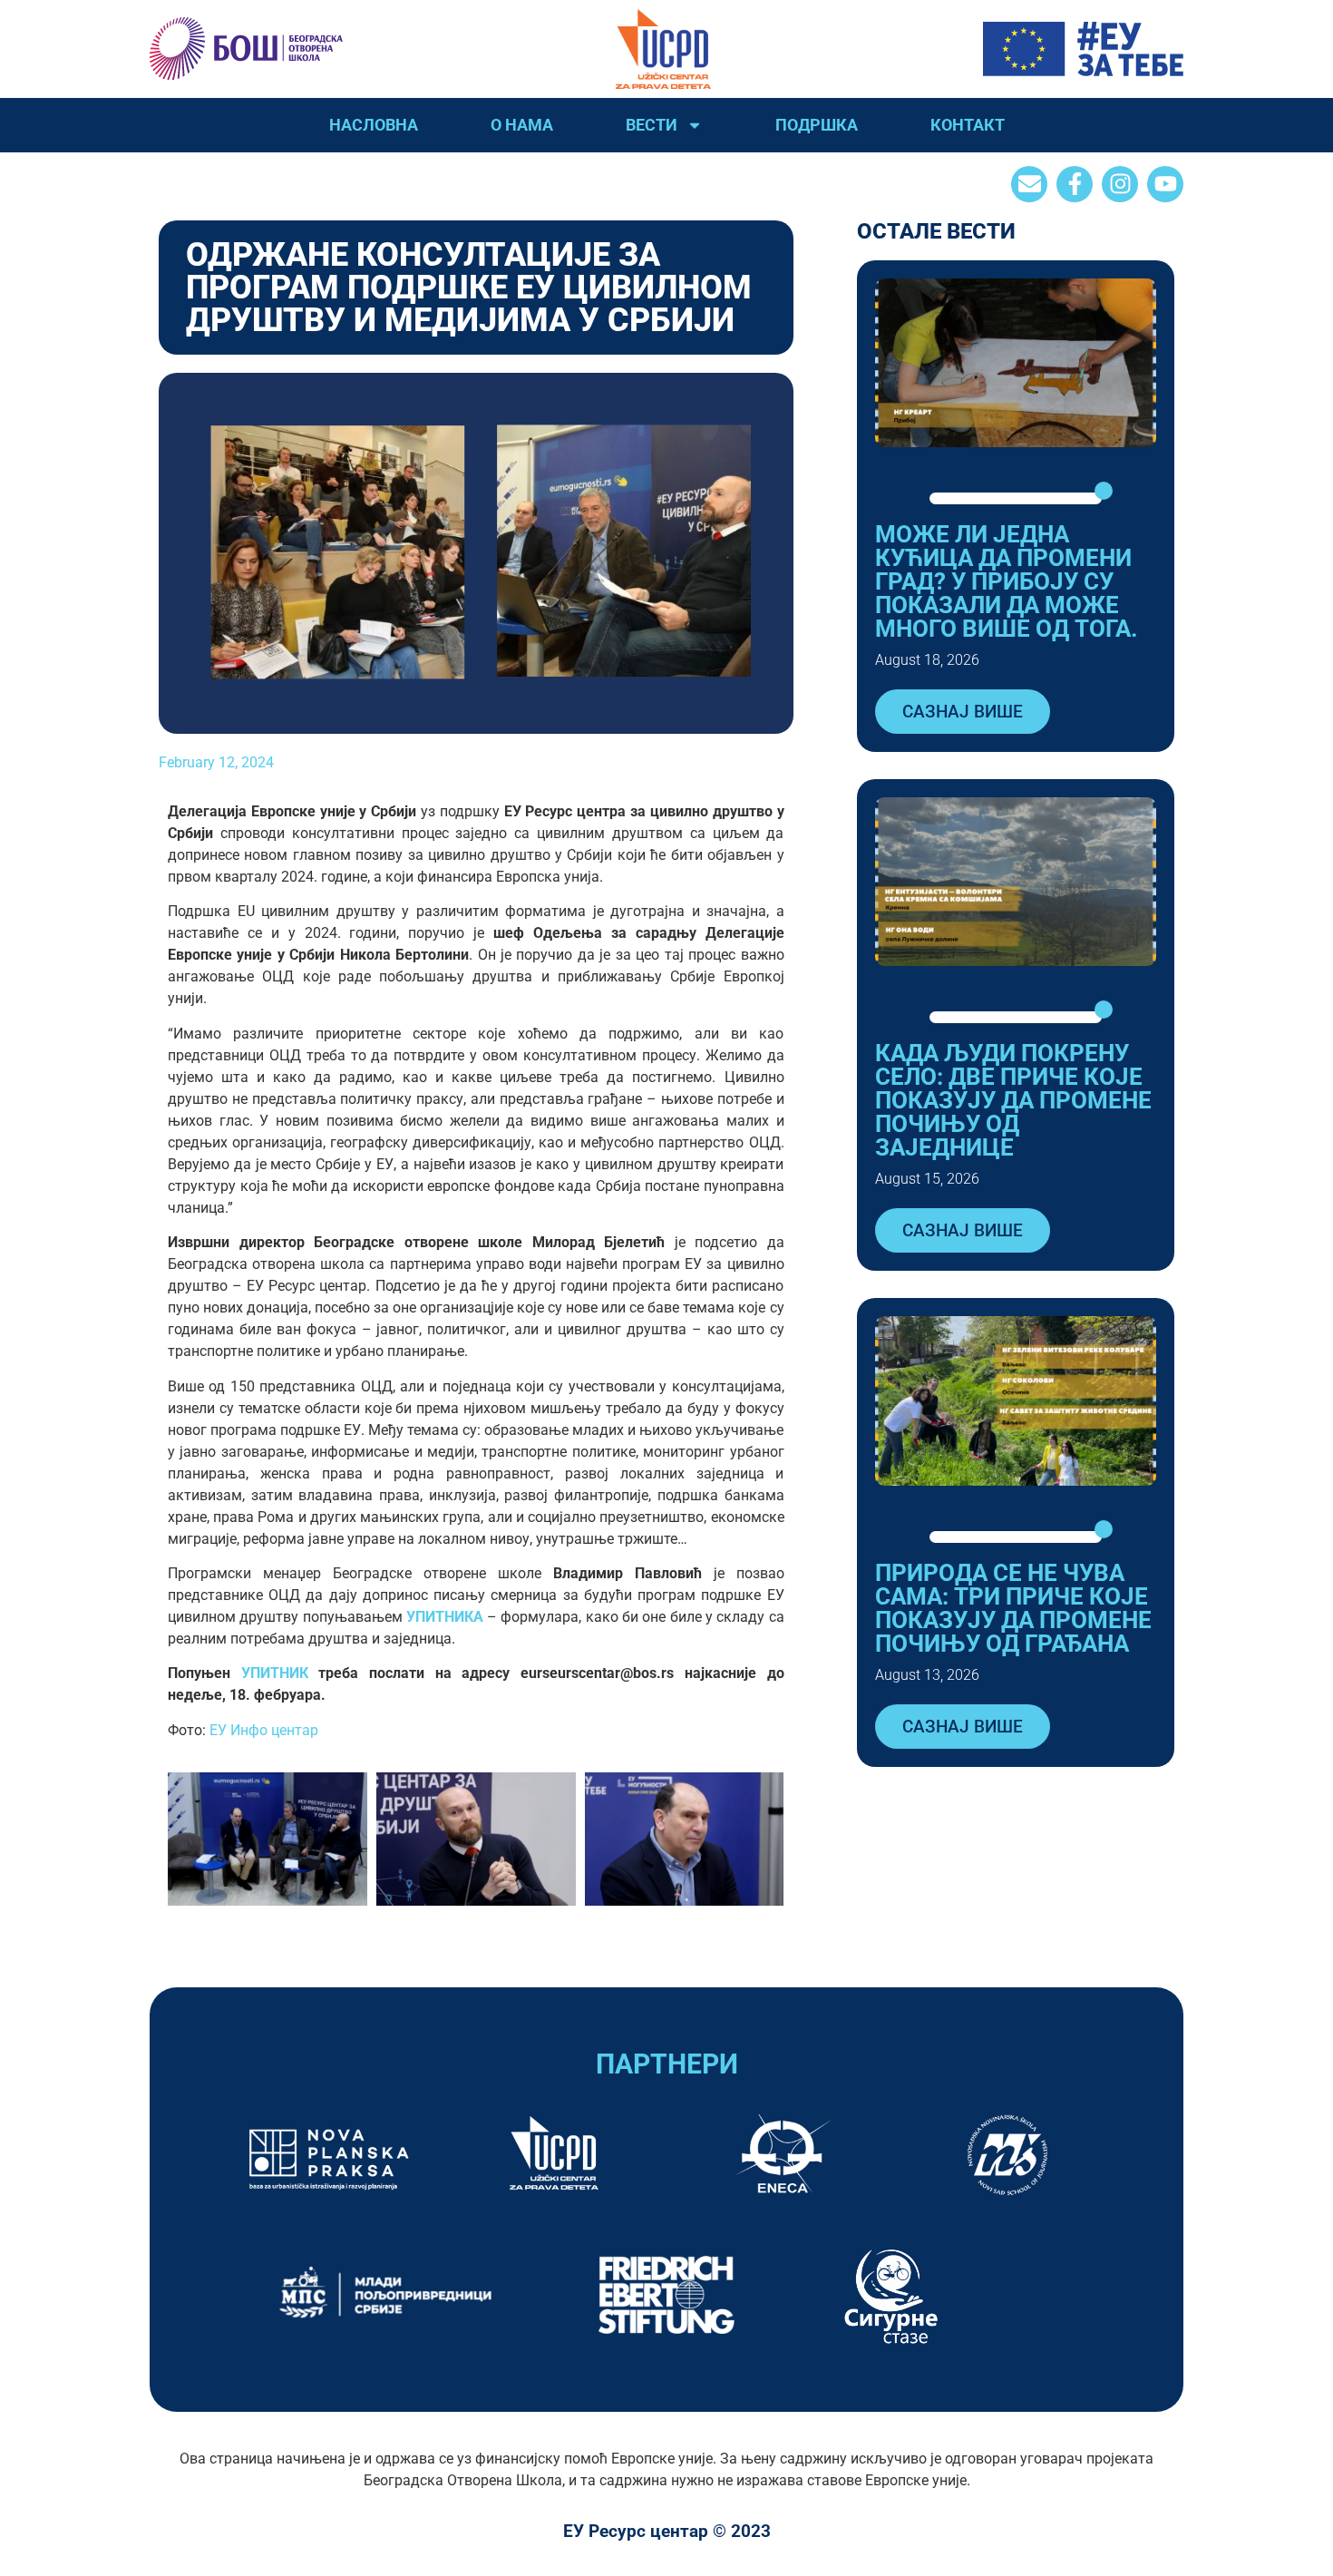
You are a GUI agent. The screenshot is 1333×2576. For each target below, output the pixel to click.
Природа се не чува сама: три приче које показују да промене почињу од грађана (1013, 1608)
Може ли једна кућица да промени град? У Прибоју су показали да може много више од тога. (1007, 581)
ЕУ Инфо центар (264, 1730)
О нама (522, 125)
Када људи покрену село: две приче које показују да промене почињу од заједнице (1013, 1100)
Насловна (374, 125)
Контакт (968, 125)
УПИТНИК (275, 1673)
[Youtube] (1165, 184)
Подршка (817, 125)
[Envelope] (1029, 184)
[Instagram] (1120, 184)
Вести (652, 125)
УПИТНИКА (445, 1617)
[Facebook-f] (1075, 184)
